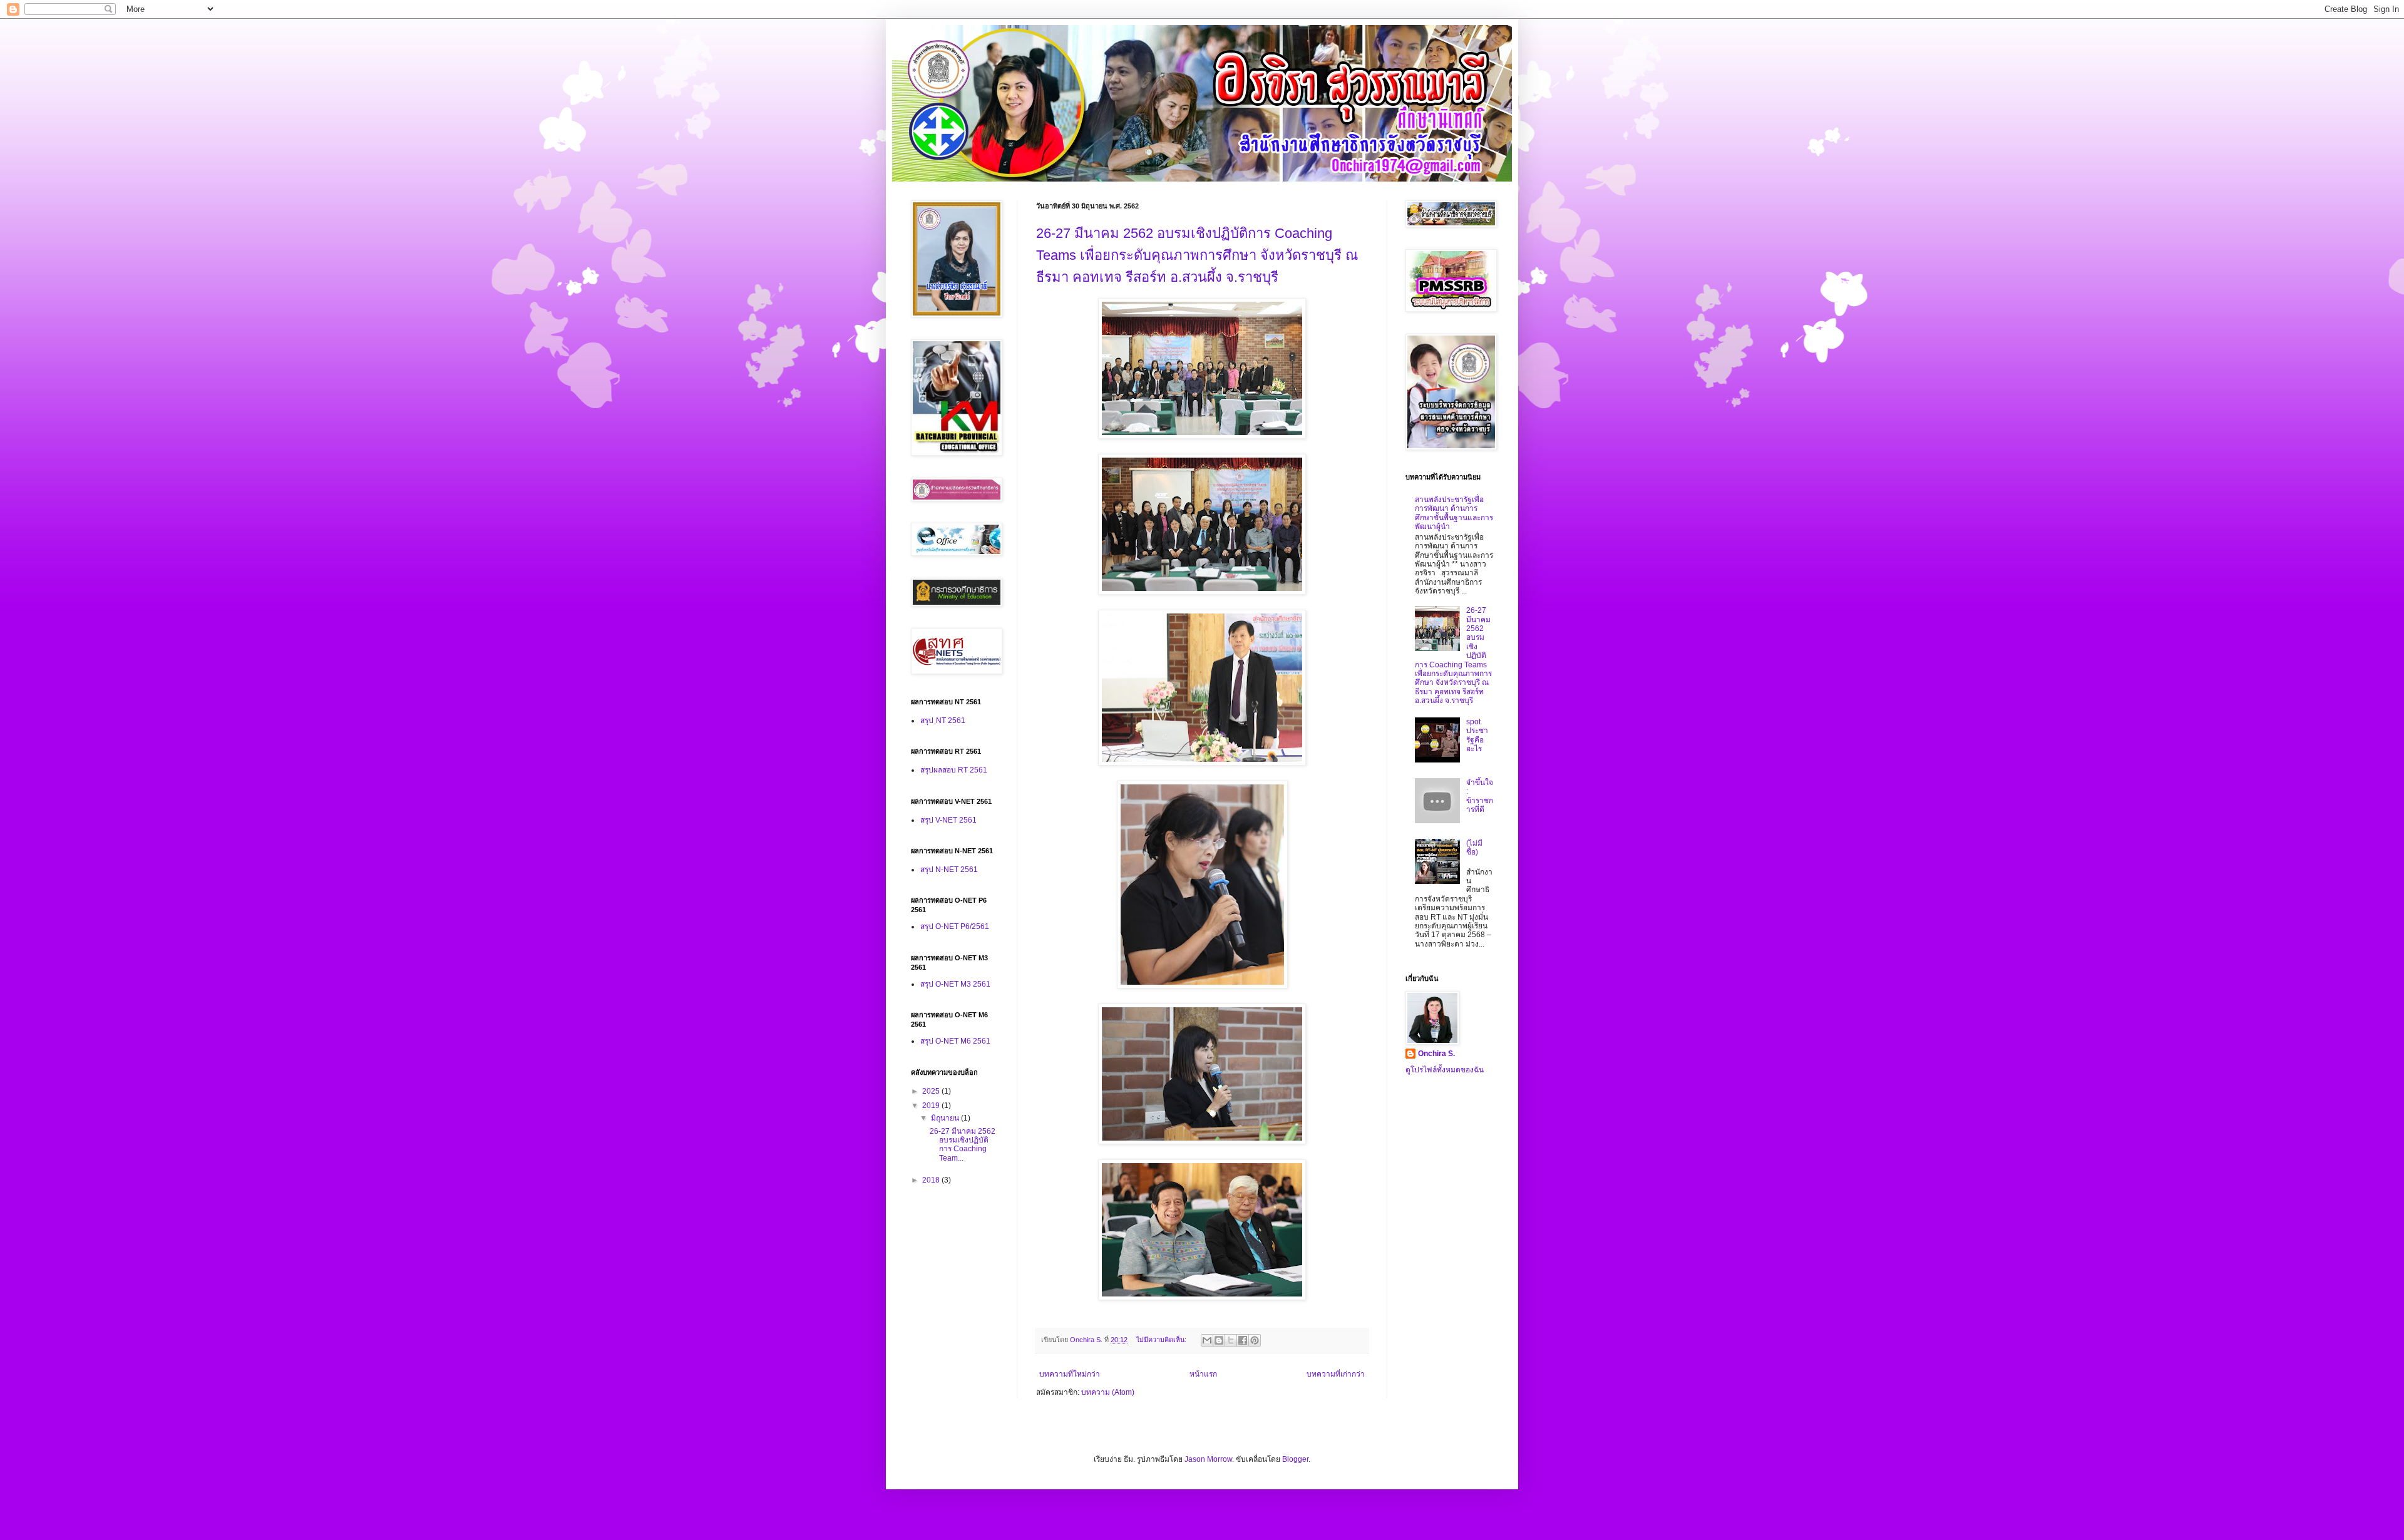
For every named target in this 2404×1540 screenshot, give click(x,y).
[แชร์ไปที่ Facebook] (1243, 1340)
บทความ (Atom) (1108, 1392)
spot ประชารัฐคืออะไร (1477, 735)
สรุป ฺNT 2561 (943, 721)
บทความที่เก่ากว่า (1336, 1374)
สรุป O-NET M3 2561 (955, 984)
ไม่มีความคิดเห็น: (1162, 1340)
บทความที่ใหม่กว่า (1070, 1374)
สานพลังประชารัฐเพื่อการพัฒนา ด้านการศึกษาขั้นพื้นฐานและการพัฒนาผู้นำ (1454, 513)
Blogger (1295, 1459)
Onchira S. (1436, 1054)
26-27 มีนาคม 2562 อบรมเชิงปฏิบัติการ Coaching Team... (963, 1145)
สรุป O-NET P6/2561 (955, 927)
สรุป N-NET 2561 (949, 870)
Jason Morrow (1208, 1459)
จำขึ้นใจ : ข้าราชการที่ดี (1480, 796)
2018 (932, 1180)
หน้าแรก (1203, 1374)
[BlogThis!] (1219, 1340)
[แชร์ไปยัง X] (1231, 1340)
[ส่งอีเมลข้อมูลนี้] (1207, 1340)
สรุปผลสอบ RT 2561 (954, 770)
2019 (932, 1106)
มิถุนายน (946, 1118)
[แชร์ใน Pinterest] (1255, 1340)
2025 (932, 1091)
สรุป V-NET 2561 (948, 820)
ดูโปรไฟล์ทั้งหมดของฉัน (1445, 1070)
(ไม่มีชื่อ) (1474, 848)
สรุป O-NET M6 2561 (955, 1041)
